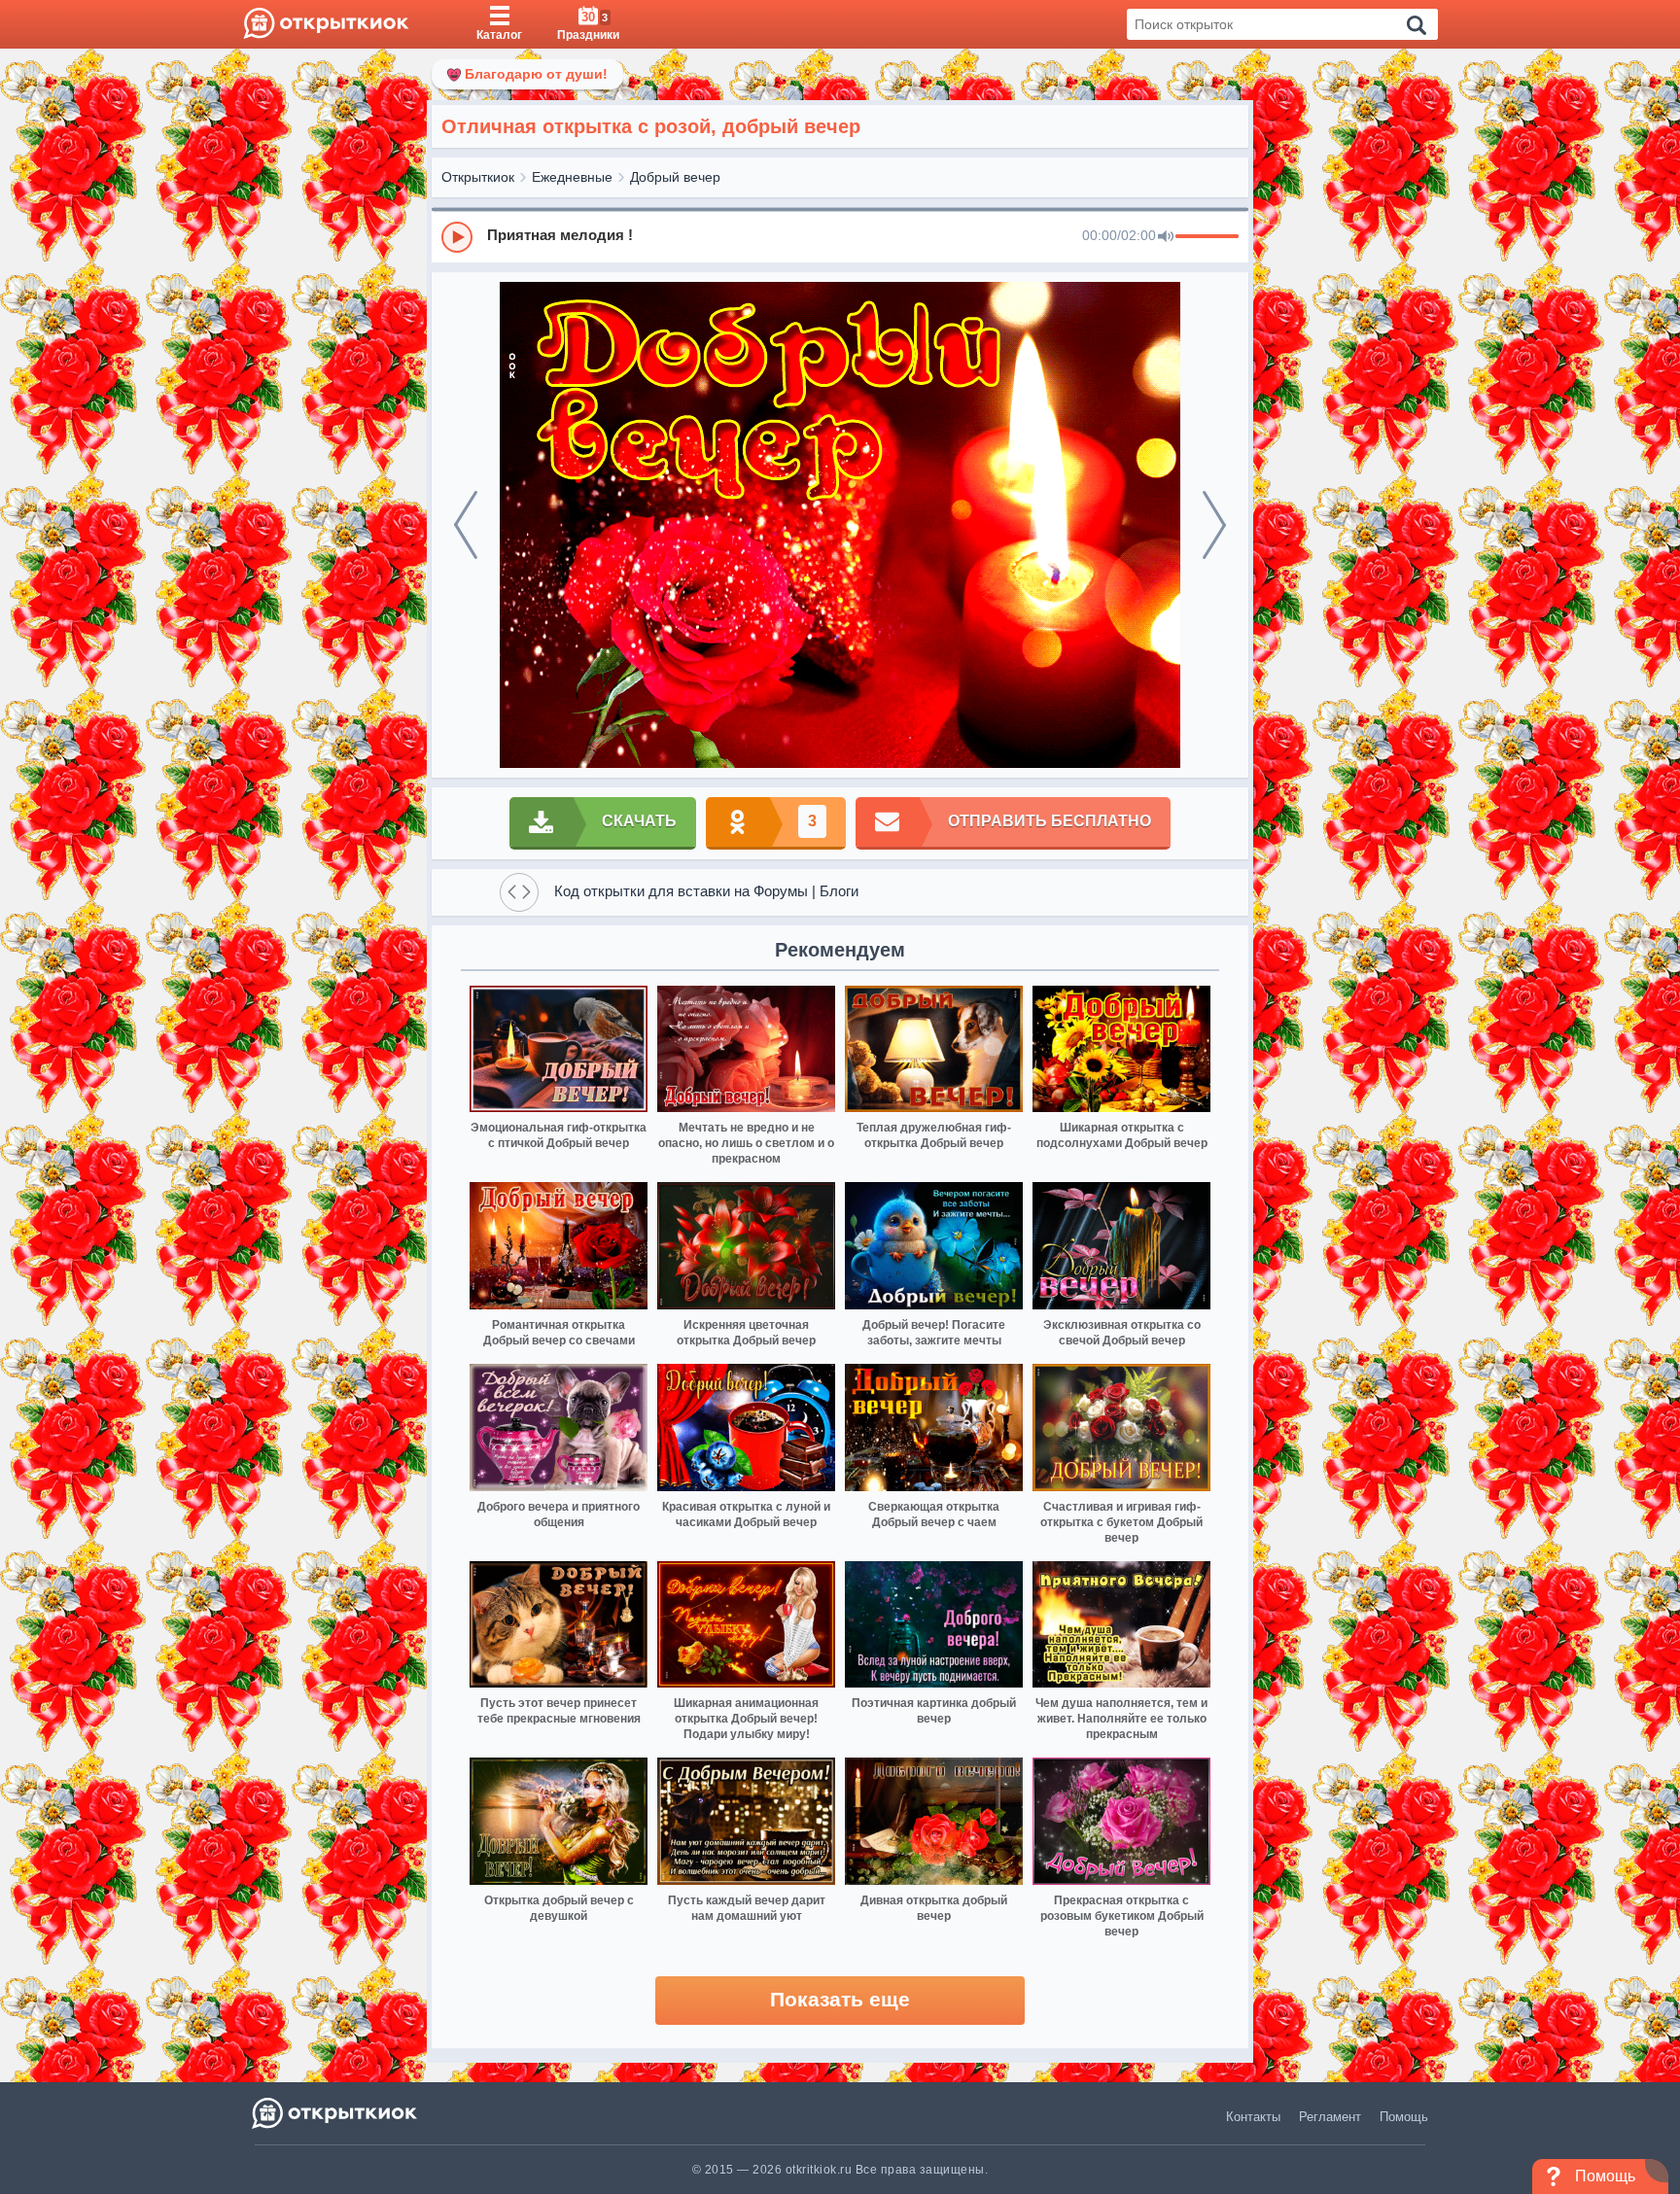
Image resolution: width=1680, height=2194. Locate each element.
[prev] (466, 525)
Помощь (1404, 2117)
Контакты (1253, 2117)
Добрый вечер (675, 177)
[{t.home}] (336, 2113)
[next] (1214, 525)
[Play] (457, 237)
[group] (840, 236)
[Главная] (326, 24)
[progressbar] (1207, 237)
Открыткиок (478, 177)
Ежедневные (572, 177)
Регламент (1330, 2117)
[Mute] (1166, 237)
